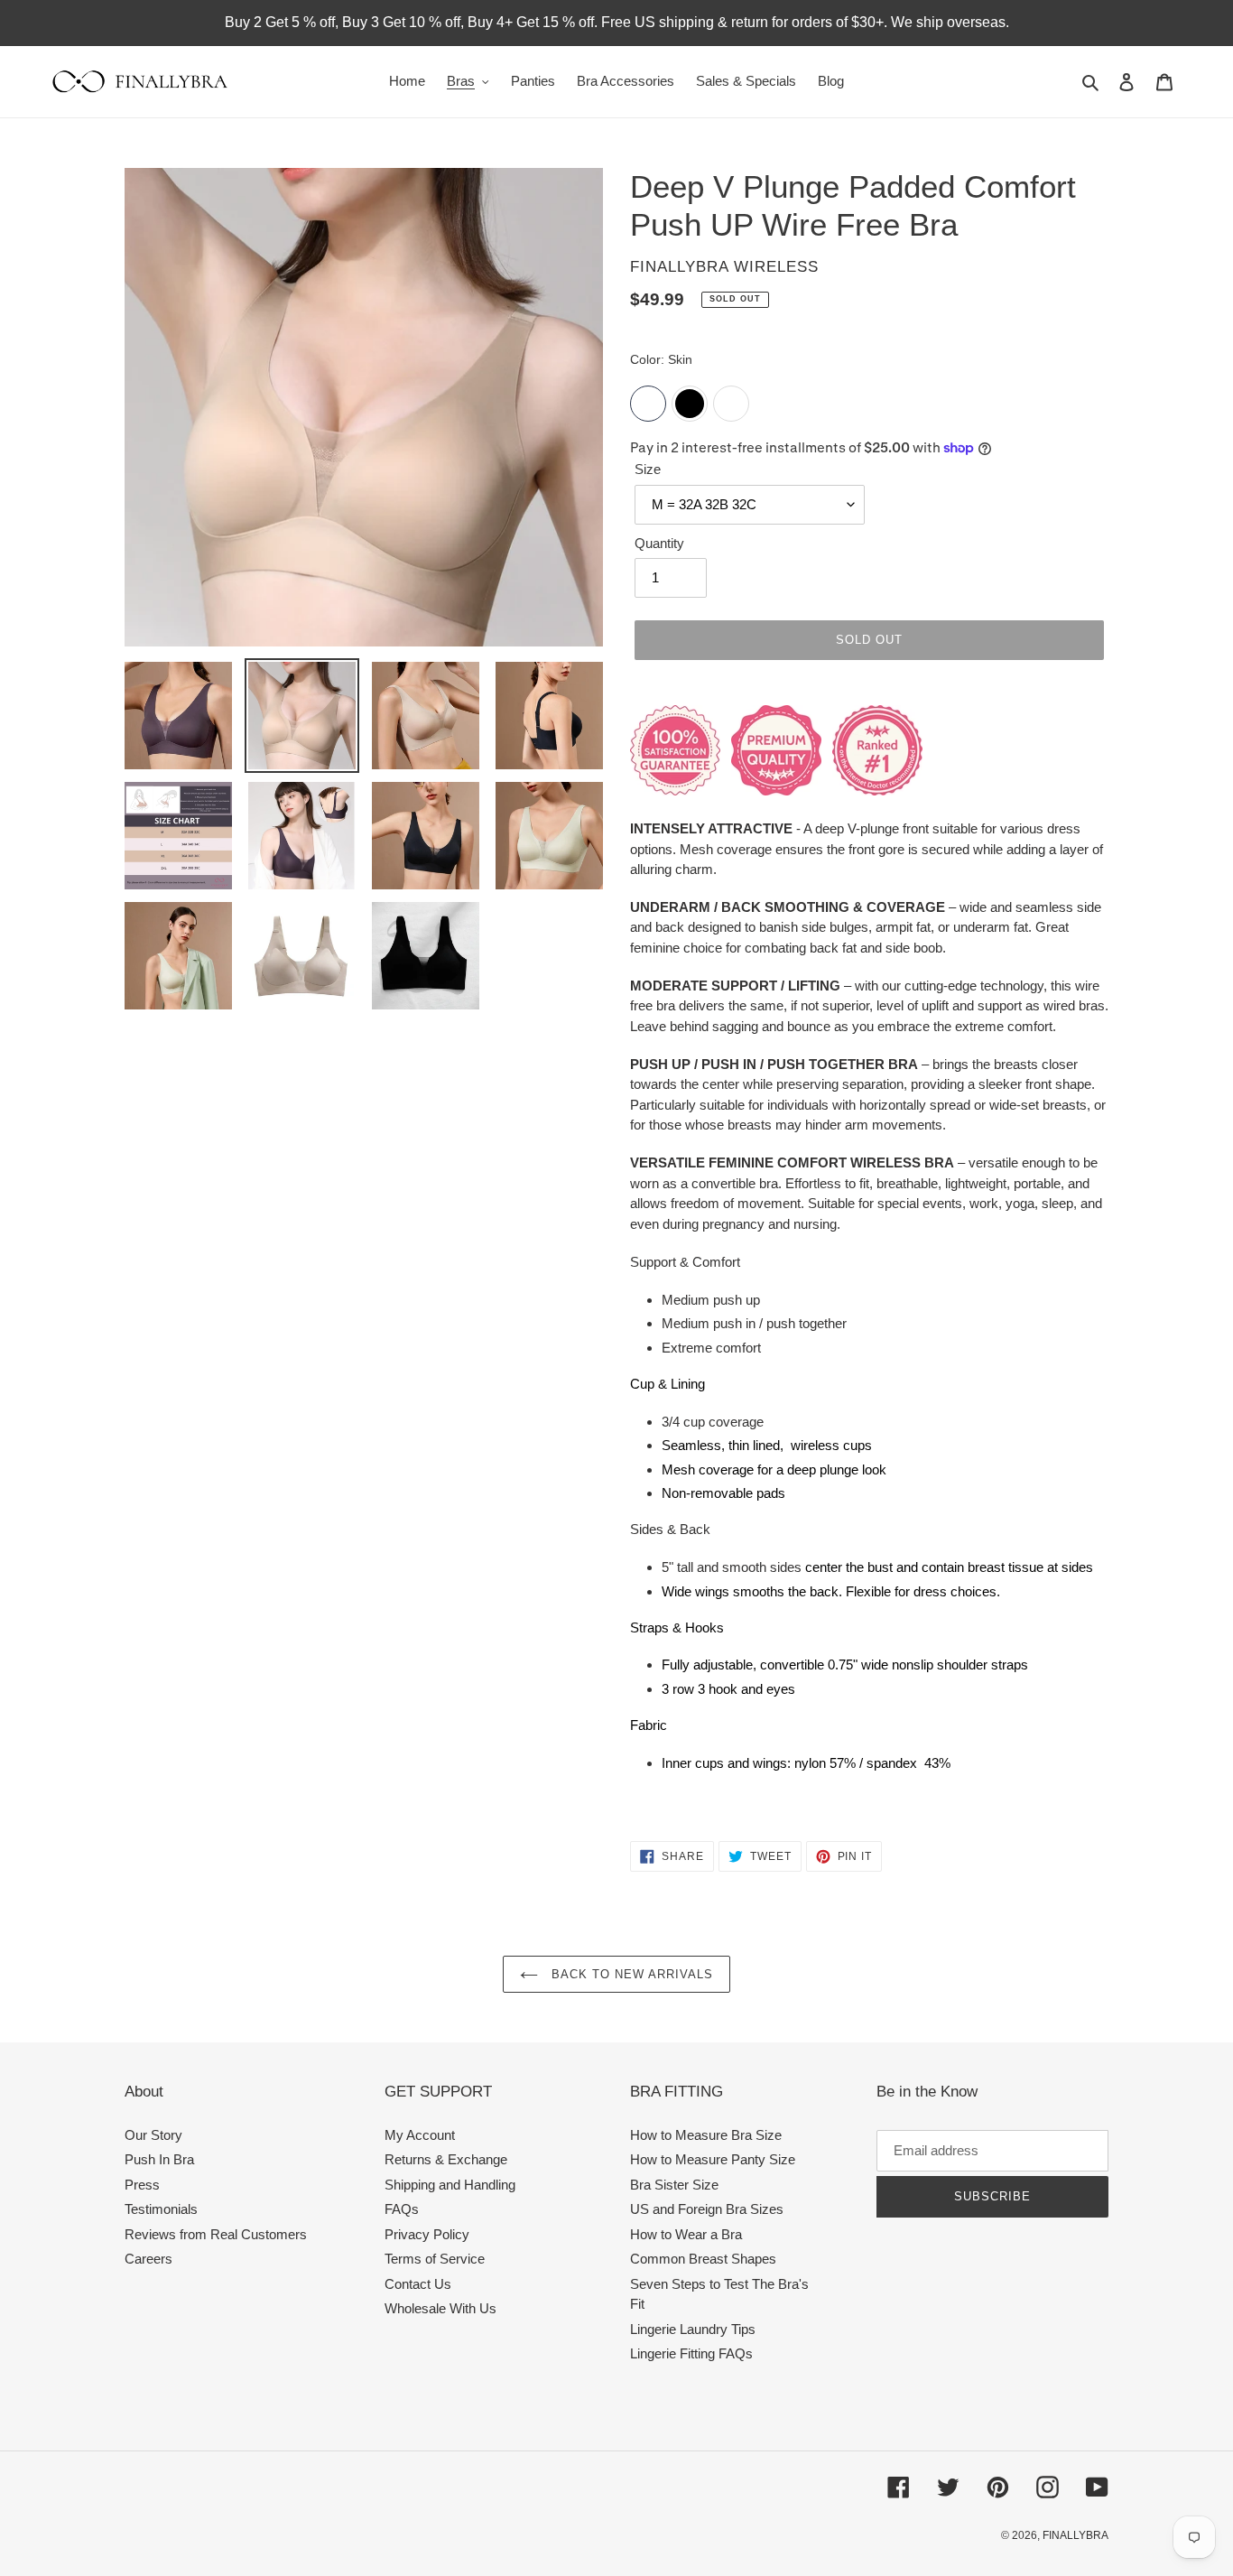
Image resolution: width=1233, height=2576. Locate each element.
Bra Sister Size (674, 2185)
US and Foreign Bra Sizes (707, 2209)
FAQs (402, 2209)
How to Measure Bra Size (706, 2135)
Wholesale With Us (440, 2308)
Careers (148, 2259)
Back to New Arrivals (630, 1974)
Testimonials (161, 2209)
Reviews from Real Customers (216, 2234)
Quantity (659, 543)
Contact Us (418, 2284)
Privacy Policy (427, 2234)
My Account (420, 2135)
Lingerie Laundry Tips (693, 2329)
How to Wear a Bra (686, 2234)
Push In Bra (159, 2159)
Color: (661, 359)
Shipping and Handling (450, 2185)
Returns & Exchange (446, 2159)
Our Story (153, 2135)
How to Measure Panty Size (713, 2159)
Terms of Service (435, 2259)
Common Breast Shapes (703, 2259)
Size (648, 469)
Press (142, 2185)
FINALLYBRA (1075, 2535)
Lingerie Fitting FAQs (691, 2353)
